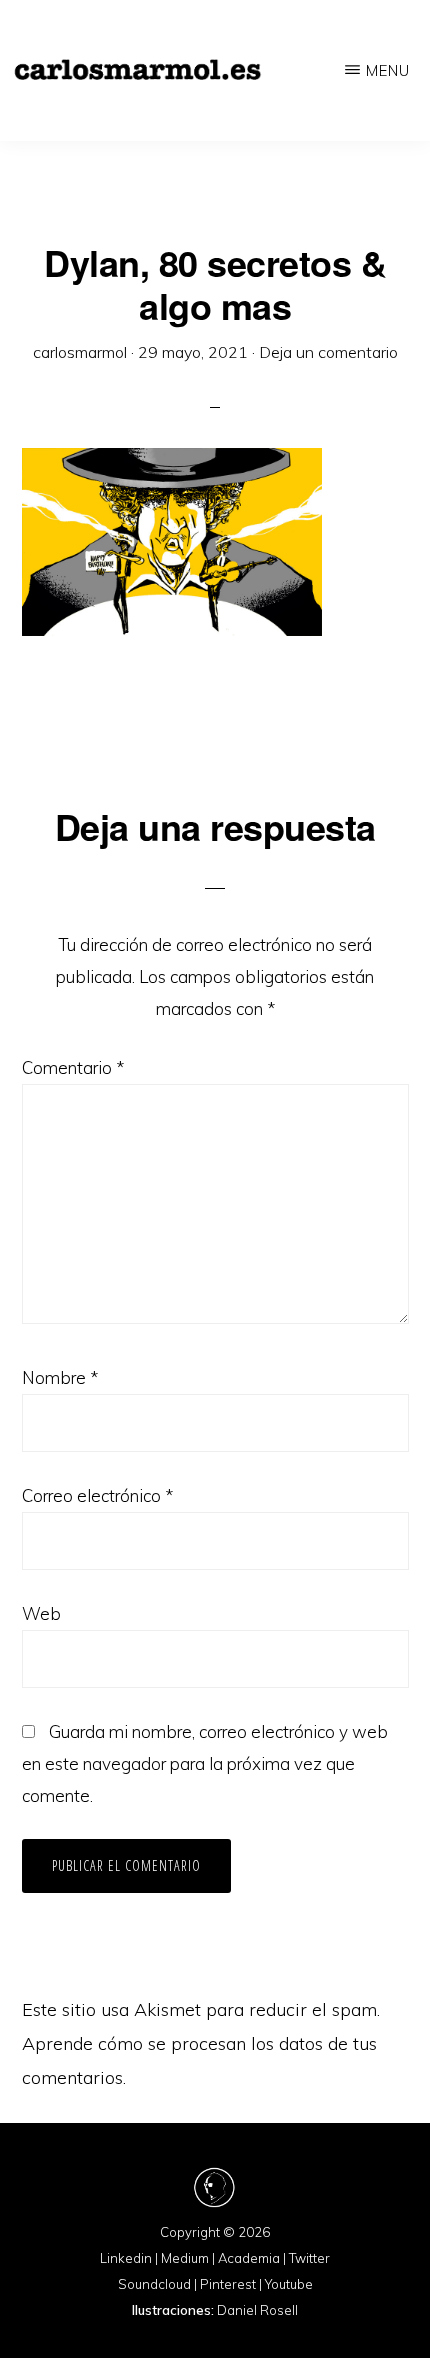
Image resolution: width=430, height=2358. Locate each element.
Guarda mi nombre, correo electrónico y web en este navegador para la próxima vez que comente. (205, 1763)
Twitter (309, 2258)
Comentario (73, 1067)
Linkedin (126, 2258)
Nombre (60, 1377)
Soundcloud (154, 2284)
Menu (388, 70)
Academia (249, 2258)
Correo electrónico (97, 1495)
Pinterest (228, 2284)
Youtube (289, 2284)
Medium (185, 2258)
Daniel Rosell (257, 2310)
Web (41, 1613)
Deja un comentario (328, 352)
